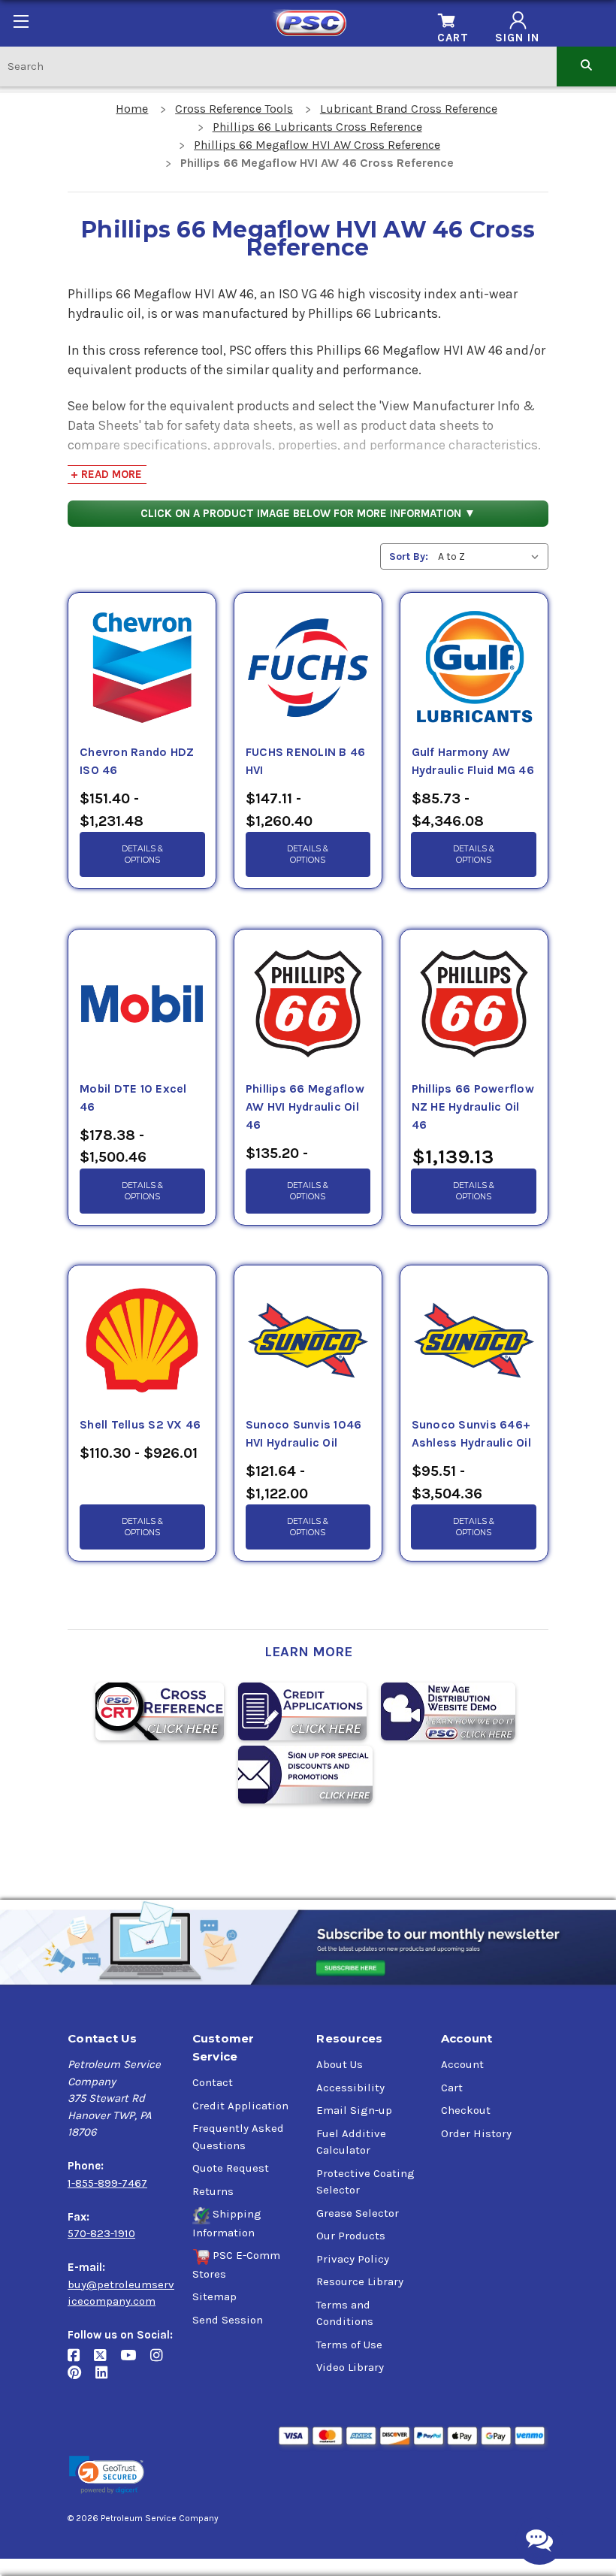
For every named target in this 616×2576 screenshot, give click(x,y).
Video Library (350, 2367)
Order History (476, 2133)
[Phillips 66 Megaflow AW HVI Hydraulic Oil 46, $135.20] (308, 1005)
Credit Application (240, 2106)
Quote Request (231, 2168)
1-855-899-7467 (107, 2183)
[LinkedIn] (107, 2378)
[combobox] (278, 66)
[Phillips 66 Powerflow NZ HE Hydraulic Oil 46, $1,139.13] (474, 1005)
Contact (213, 2082)
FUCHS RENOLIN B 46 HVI (306, 761)
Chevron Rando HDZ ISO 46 (137, 761)
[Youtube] (135, 2361)
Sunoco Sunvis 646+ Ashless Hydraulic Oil (471, 1434)
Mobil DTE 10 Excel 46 (133, 1098)
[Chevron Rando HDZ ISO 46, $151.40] (142, 668)
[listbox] (492, 556)
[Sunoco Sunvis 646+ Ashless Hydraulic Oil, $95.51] (474, 1341)
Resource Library (360, 2281)
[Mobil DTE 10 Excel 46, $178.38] (142, 1005)
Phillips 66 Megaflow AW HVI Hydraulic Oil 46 (305, 1107)
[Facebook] (81, 2361)
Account (462, 2064)
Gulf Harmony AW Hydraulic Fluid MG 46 (473, 761)
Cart (452, 2088)
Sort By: (409, 556)
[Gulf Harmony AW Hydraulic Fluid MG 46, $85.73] (474, 668)
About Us (340, 2064)
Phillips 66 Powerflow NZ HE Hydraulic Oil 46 (473, 1107)
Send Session (228, 2320)
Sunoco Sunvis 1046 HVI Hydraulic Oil (304, 1434)
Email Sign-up (354, 2110)
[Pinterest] (82, 2378)
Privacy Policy (353, 2259)
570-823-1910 (101, 2233)
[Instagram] (162, 2361)
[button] (107, 2475)
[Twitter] (107, 2361)
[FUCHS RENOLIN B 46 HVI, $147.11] (308, 668)
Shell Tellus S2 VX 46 (140, 1425)
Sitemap (214, 2296)
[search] (586, 66)
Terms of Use (349, 2345)
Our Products (351, 2236)
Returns (213, 2191)
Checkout (466, 2110)
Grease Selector (358, 2213)
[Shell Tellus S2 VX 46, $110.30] (142, 1341)
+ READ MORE (106, 474)
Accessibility (350, 2088)
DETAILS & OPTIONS (142, 854)
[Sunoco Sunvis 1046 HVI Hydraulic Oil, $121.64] (308, 1341)
